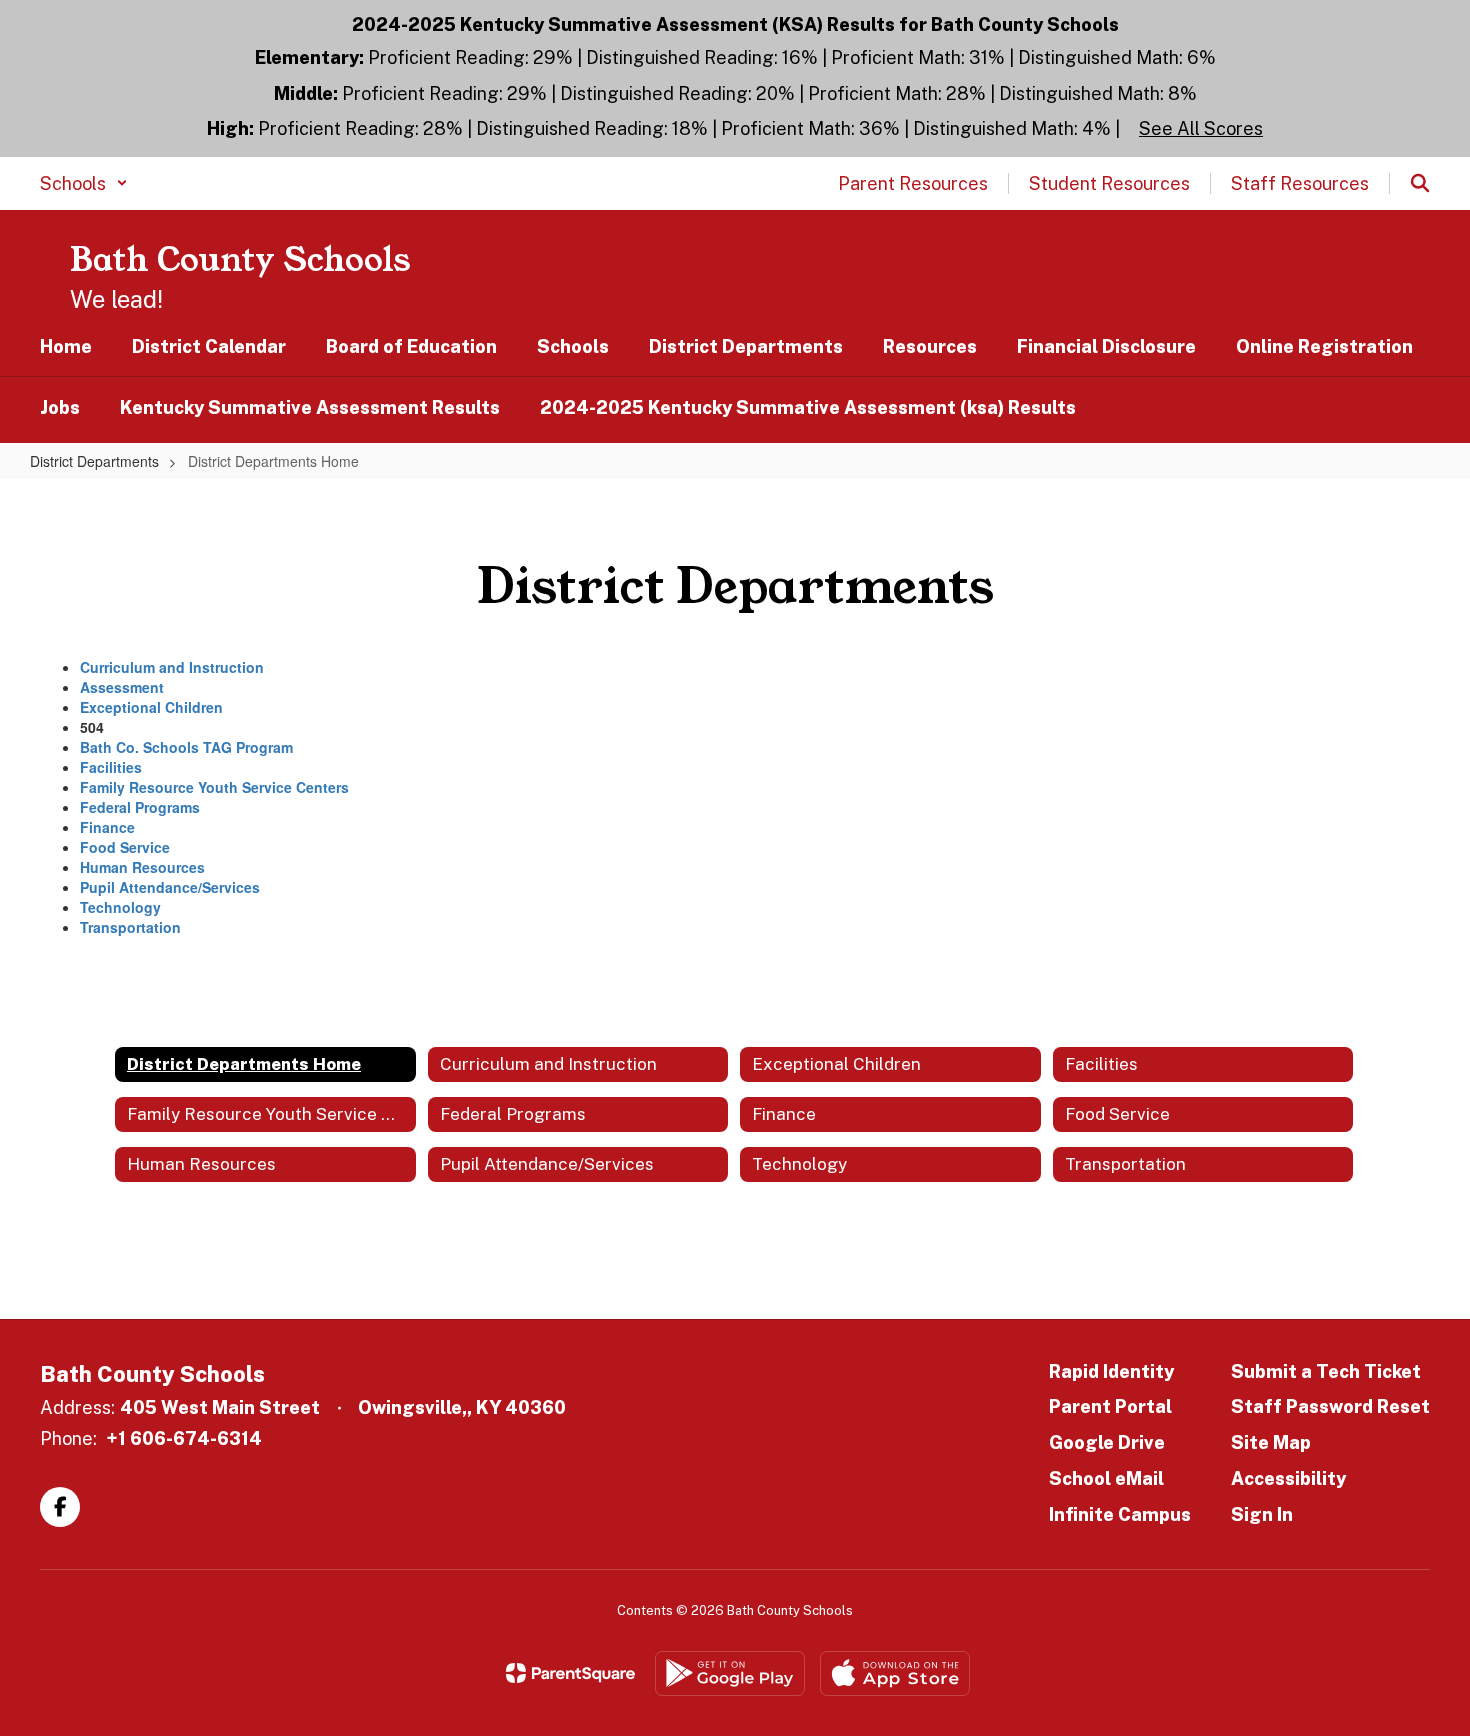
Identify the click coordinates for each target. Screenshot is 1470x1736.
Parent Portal (1110, 1406)
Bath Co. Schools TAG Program (186, 747)
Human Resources (142, 867)
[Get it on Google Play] (730, 1673)
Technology (120, 907)
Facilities (111, 767)
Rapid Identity (1111, 1371)
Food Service (125, 847)
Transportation (130, 927)
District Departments (94, 461)
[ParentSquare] (570, 1673)
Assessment (122, 687)
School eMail (1106, 1478)
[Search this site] (1420, 183)
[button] (84, 183)
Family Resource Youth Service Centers (214, 787)
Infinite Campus (1120, 1514)
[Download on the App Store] (895, 1673)
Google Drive (1107, 1442)
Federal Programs (140, 807)
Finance (107, 827)
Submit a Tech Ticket (1326, 1371)
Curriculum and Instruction (172, 667)
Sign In (1262, 1514)
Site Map (1271, 1442)
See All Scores (1201, 128)
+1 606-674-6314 (184, 1438)
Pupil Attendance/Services (170, 887)
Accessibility (1288, 1478)
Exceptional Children (151, 707)
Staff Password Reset (1330, 1406)
